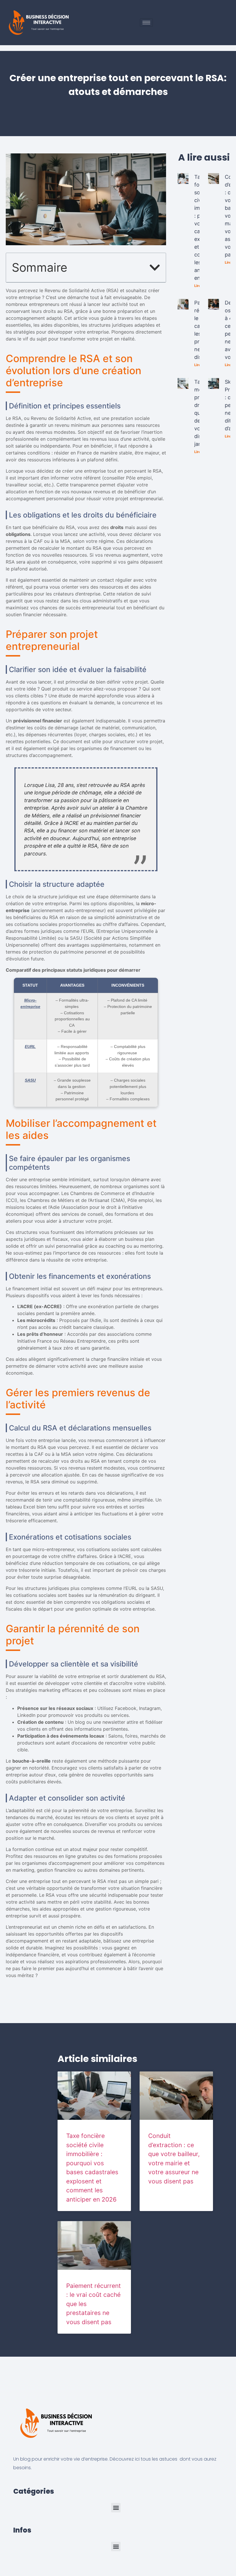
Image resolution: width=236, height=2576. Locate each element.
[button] (155, 268)
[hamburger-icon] (146, 23)
